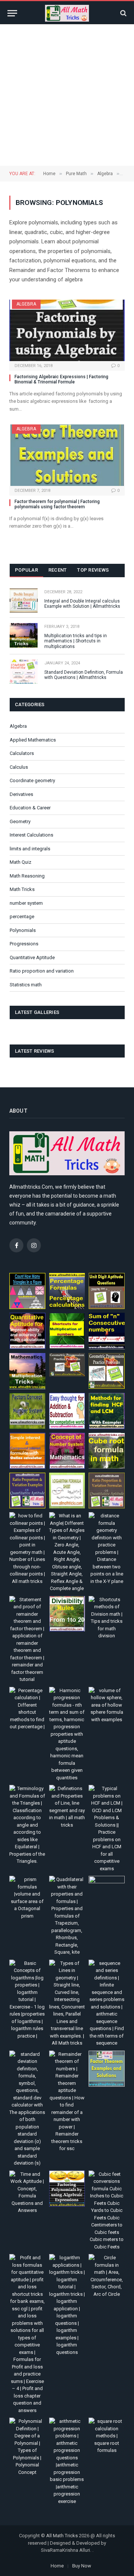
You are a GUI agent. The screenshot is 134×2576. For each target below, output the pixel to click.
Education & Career (30, 808)
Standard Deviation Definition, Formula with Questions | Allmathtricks (84, 675)
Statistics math (26, 985)
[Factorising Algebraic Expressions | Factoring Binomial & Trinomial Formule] (67, 330)
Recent (58, 570)
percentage (22, 916)
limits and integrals (30, 849)
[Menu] (12, 13)
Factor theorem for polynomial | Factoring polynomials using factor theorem (57, 504)
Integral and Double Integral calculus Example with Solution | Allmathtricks (82, 604)
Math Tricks (22, 889)
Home (57, 2566)
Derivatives (21, 794)
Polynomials (23, 930)
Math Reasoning (27, 876)
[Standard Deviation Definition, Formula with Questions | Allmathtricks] (24, 672)
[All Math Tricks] (67, 13)
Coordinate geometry (32, 780)
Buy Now (82, 2566)
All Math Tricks (62, 2536)
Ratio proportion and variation (42, 971)
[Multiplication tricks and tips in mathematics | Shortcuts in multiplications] (24, 635)
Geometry (20, 821)
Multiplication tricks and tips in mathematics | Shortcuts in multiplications (76, 641)
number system (26, 903)
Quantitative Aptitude (32, 957)
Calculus (19, 767)
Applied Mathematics (33, 740)
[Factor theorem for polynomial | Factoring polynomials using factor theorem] (67, 455)
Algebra (26, 304)
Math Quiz (20, 862)
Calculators (22, 753)
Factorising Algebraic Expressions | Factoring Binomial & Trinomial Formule (61, 379)
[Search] (123, 13)
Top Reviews (93, 570)
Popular (26, 570)
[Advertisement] (67, 95)
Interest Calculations (31, 835)
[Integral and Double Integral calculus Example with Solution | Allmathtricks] (24, 600)
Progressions (24, 944)
